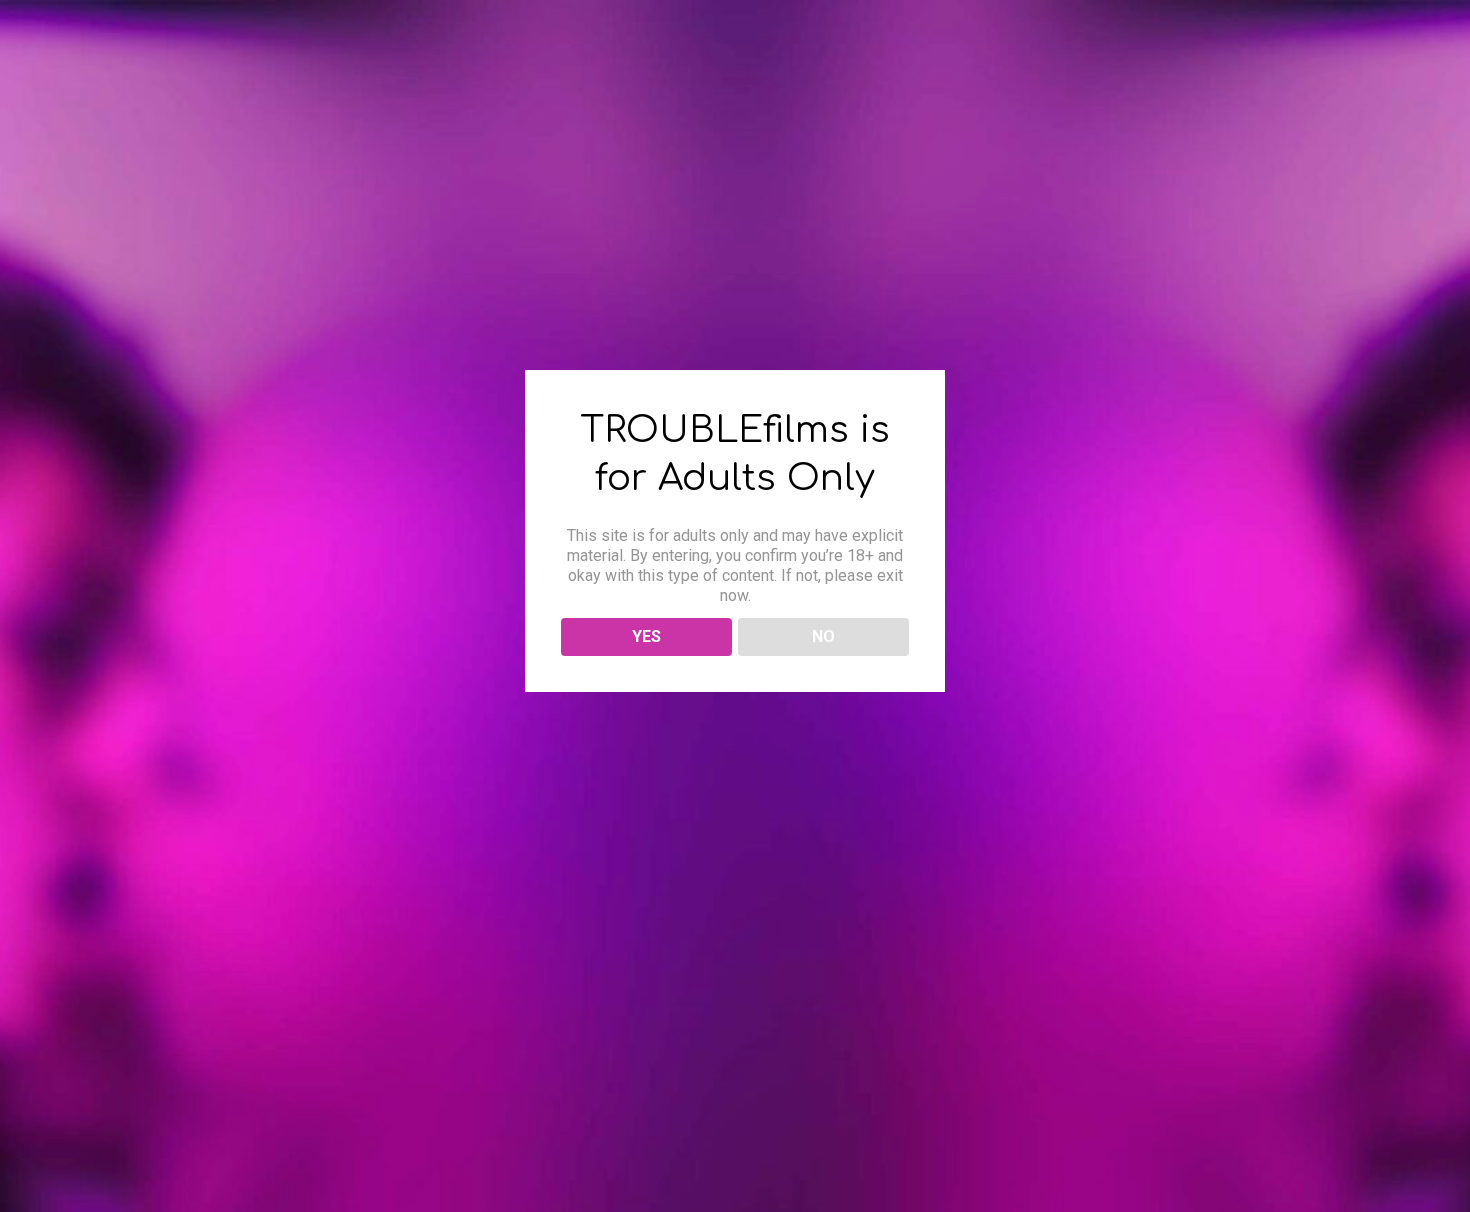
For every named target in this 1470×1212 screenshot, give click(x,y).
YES (646, 636)
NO (823, 636)
